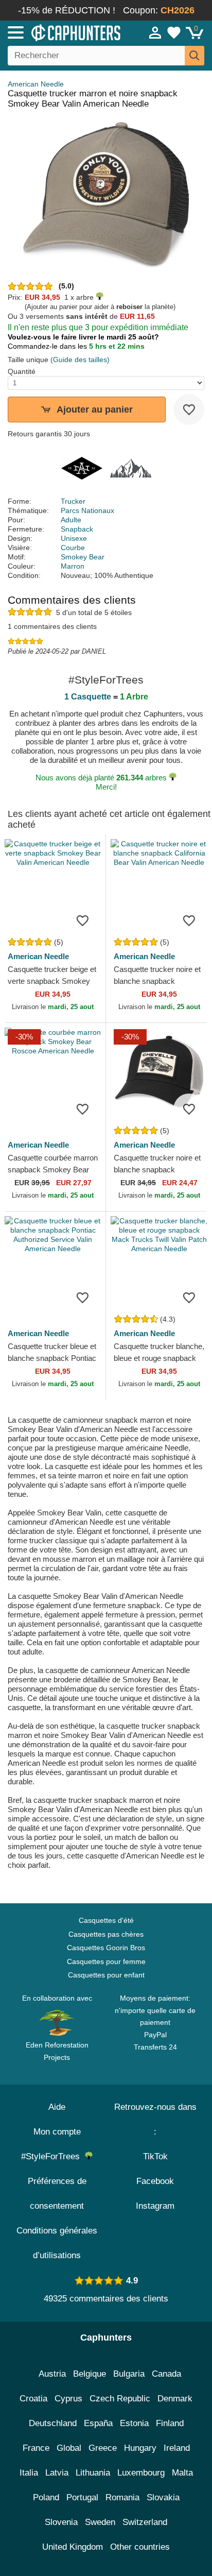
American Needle (36, 84)
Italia (29, 2473)
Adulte (71, 520)
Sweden (100, 2522)
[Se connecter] (155, 32)
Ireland (177, 2448)
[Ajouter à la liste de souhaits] (189, 410)
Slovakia (163, 2497)
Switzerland (145, 2522)
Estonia (134, 2423)
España (98, 2423)
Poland (46, 2497)
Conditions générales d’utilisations (57, 2243)
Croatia (33, 2399)
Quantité (22, 371)
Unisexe (74, 538)
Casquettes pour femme (106, 1961)
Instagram (155, 2206)
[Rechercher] (195, 56)
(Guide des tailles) (80, 360)
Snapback (77, 529)
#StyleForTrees (53, 2156)
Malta (182, 2473)
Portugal (82, 2497)
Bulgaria (129, 2374)
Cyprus (68, 2399)
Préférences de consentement (57, 2194)
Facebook (155, 2181)
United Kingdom (73, 2547)
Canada (166, 2374)
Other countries (140, 2547)
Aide (57, 2107)
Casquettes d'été (106, 1920)
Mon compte (57, 2132)
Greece (103, 2448)
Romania (122, 2497)
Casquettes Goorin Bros (106, 1948)
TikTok (155, 2156)
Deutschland (53, 2423)
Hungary (140, 2448)
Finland (170, 2423)
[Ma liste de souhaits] (174, 32)
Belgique (90, 2374)
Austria (52, 2374)
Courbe (73, 548)
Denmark (175, 2399)
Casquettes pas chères (106, 1934)
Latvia (57, 2473)
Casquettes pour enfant (106, 1975)
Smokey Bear (83, 557)
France (36, 2448)
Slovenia (61, 2522)
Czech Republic (120, 2399)
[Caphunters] (62, 32)
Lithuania (93, 2473)
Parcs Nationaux (87, 510)
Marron (73, 566)
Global (69, 2448)
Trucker (73, 501)
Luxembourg (141, 2473)
